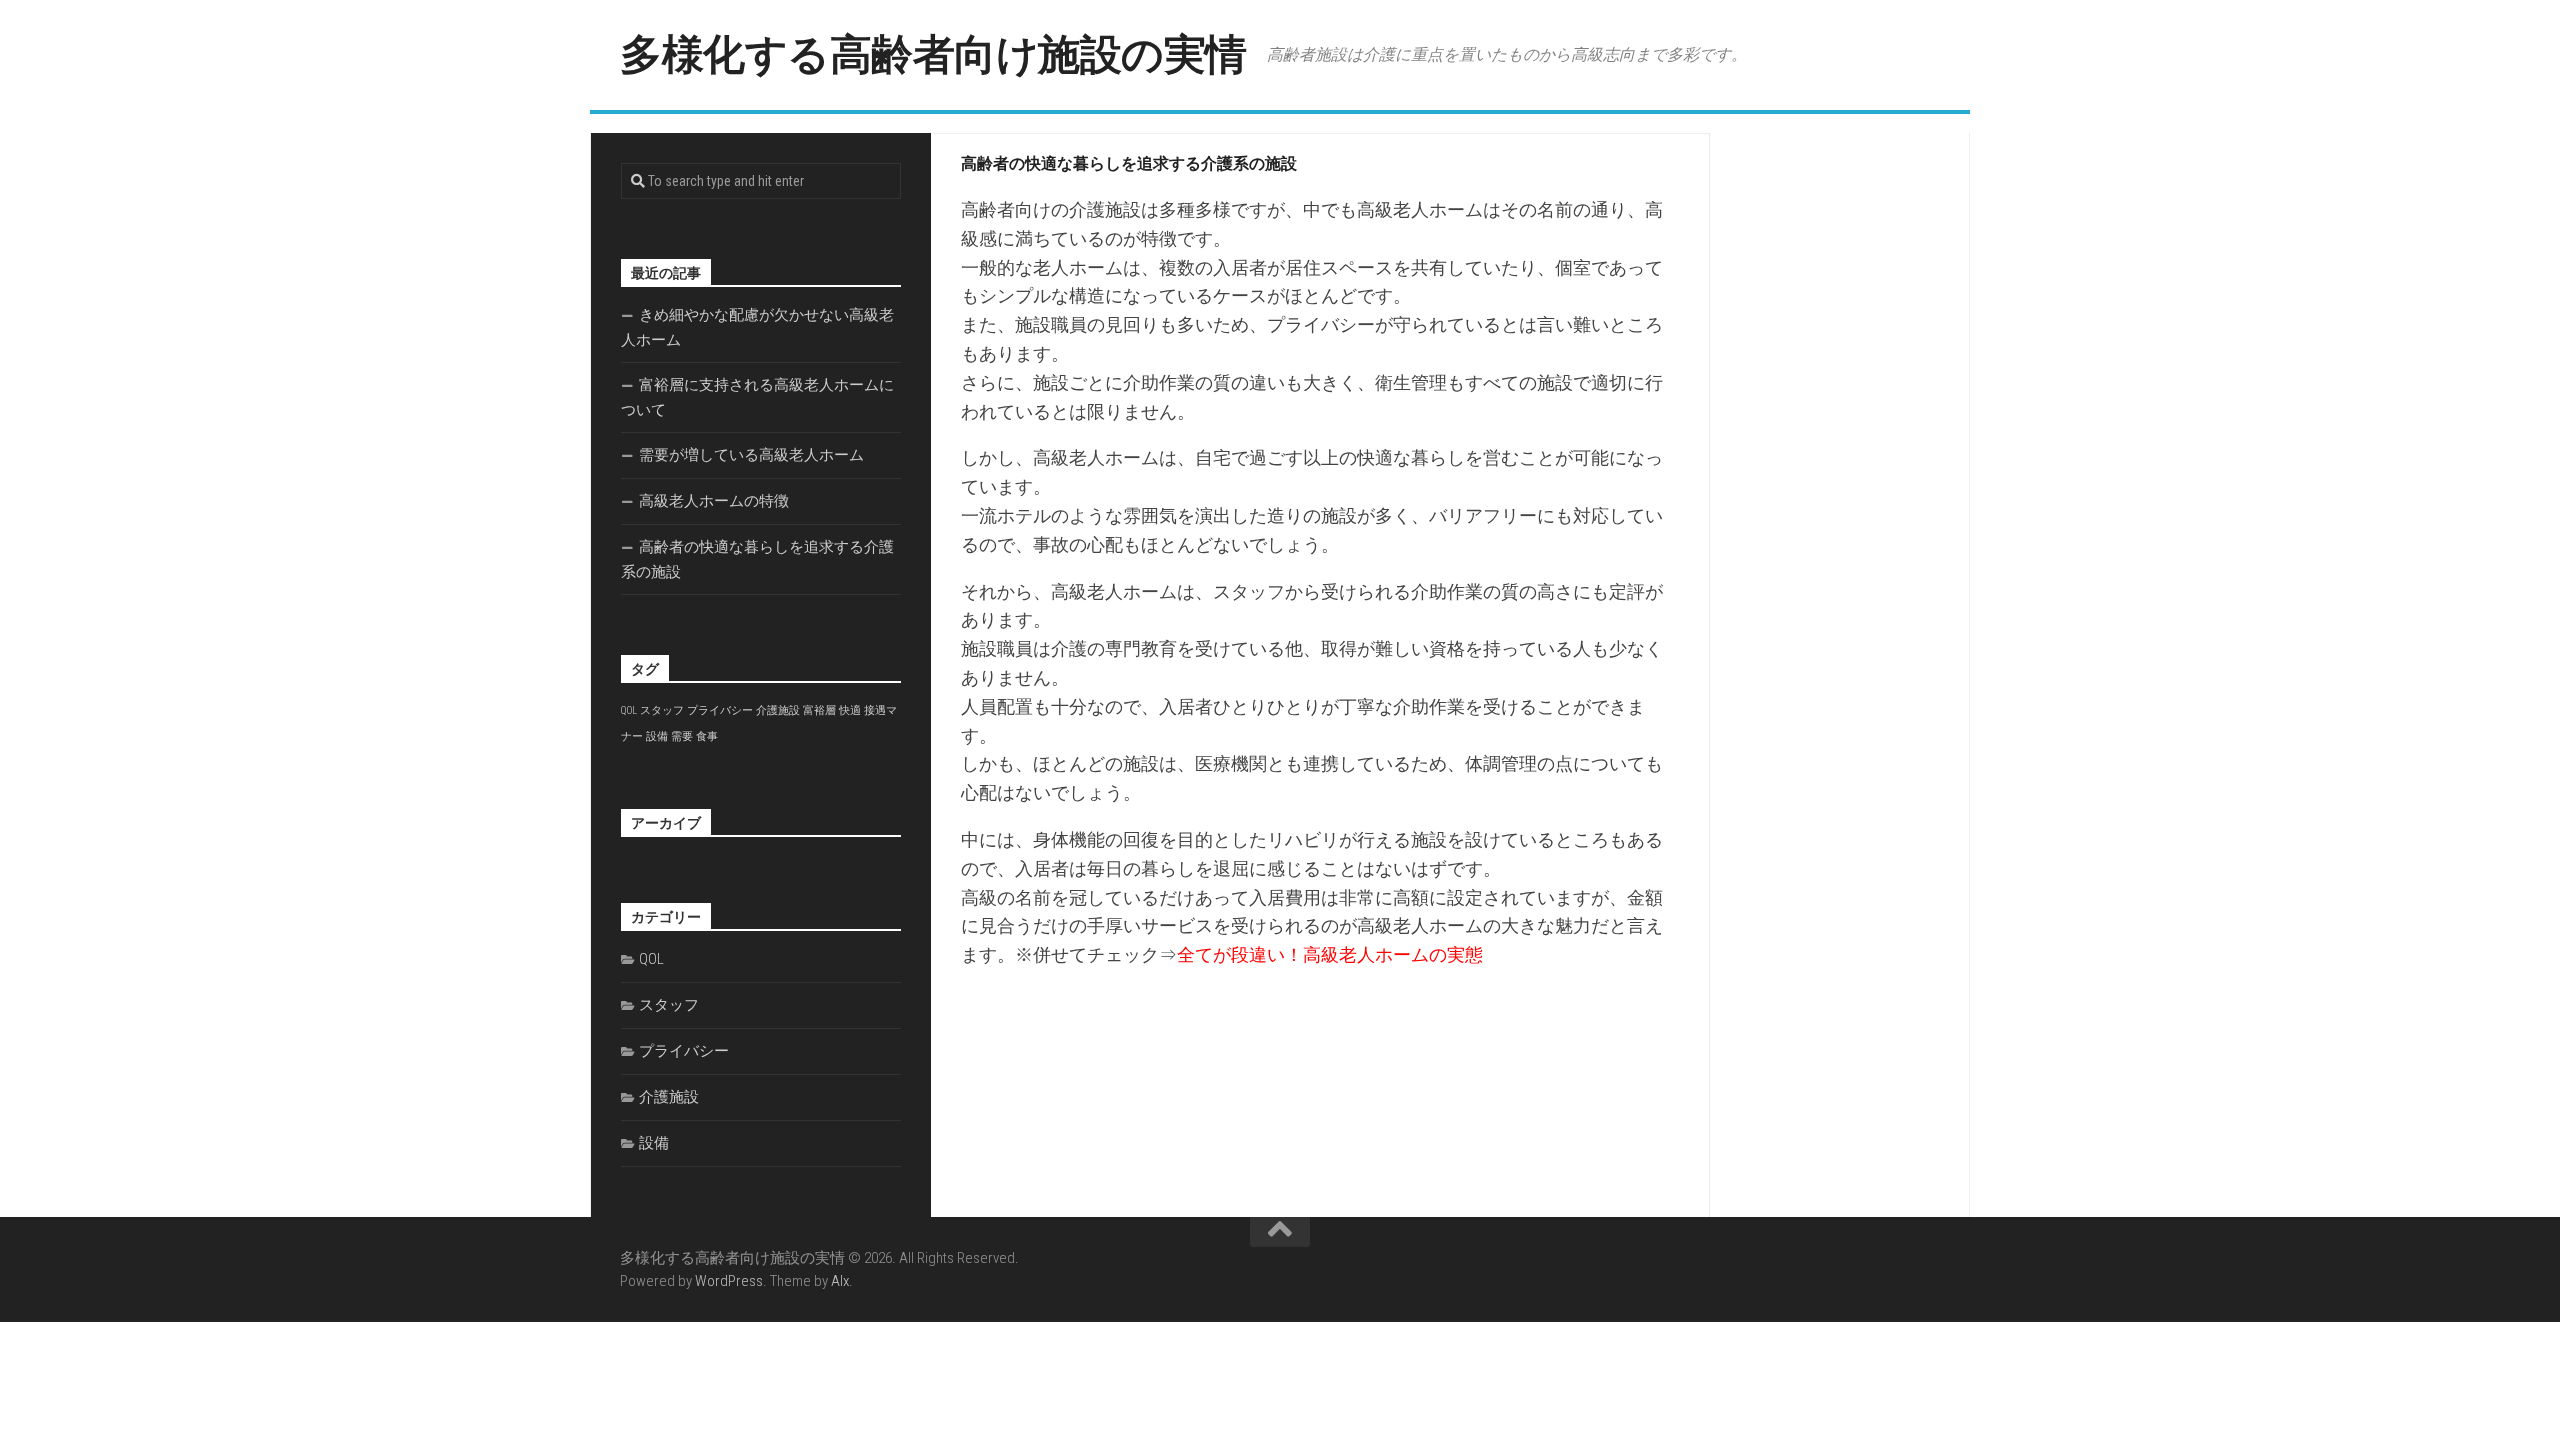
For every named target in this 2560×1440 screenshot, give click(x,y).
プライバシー (720, 710)
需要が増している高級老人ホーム (751, 455)
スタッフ (662, 710)
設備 (657, 736)
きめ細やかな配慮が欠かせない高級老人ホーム (757, 327)
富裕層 (819, 710)
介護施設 (778, 710)
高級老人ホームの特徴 (714, 501)
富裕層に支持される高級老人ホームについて (757, 397)
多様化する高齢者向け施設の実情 (933, 54)
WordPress (729, 1281)
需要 (682, 736)
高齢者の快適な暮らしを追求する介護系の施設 (757, 559)
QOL (629, 710)
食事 (707, 736)
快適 (850, 710)
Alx (840, 1281)
